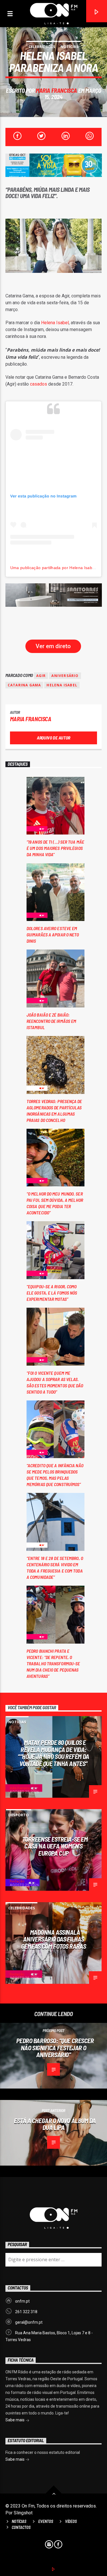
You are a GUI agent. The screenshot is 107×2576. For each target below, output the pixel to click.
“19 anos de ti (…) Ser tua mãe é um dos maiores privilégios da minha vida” (55, 848)
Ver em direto (53, 646)
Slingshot (23, 2513)
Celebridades (42, 47)
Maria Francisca (56, 90)
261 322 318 (26, 2312)
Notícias (69, 47)
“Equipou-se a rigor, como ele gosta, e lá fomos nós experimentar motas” (52, 1293)
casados (39, 384)
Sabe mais (15, 2420)
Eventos (46, 2521)
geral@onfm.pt (29, 2322)
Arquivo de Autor (53, 738)
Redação (17, 1881)
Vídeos (71, 2521)
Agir (41, 676)
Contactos (21, 2527)
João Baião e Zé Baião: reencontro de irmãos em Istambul (51, 1021)
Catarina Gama (24, 685)
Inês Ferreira (20, 1788)
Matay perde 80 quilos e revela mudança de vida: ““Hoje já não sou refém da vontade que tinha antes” (53, 1753)
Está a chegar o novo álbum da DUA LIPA (55, 2124)
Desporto (19, 1815)
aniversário (65, 676)
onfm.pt (22, 2301)
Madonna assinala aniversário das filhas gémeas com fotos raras (53, 1939)
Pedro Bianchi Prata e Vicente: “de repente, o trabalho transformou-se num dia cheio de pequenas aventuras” (53, 1663)
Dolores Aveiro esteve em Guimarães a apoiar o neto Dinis (53, 935)
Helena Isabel (55, 323)
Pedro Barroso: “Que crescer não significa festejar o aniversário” (55, 2048)
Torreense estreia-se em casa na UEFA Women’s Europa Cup (55, 1846)
